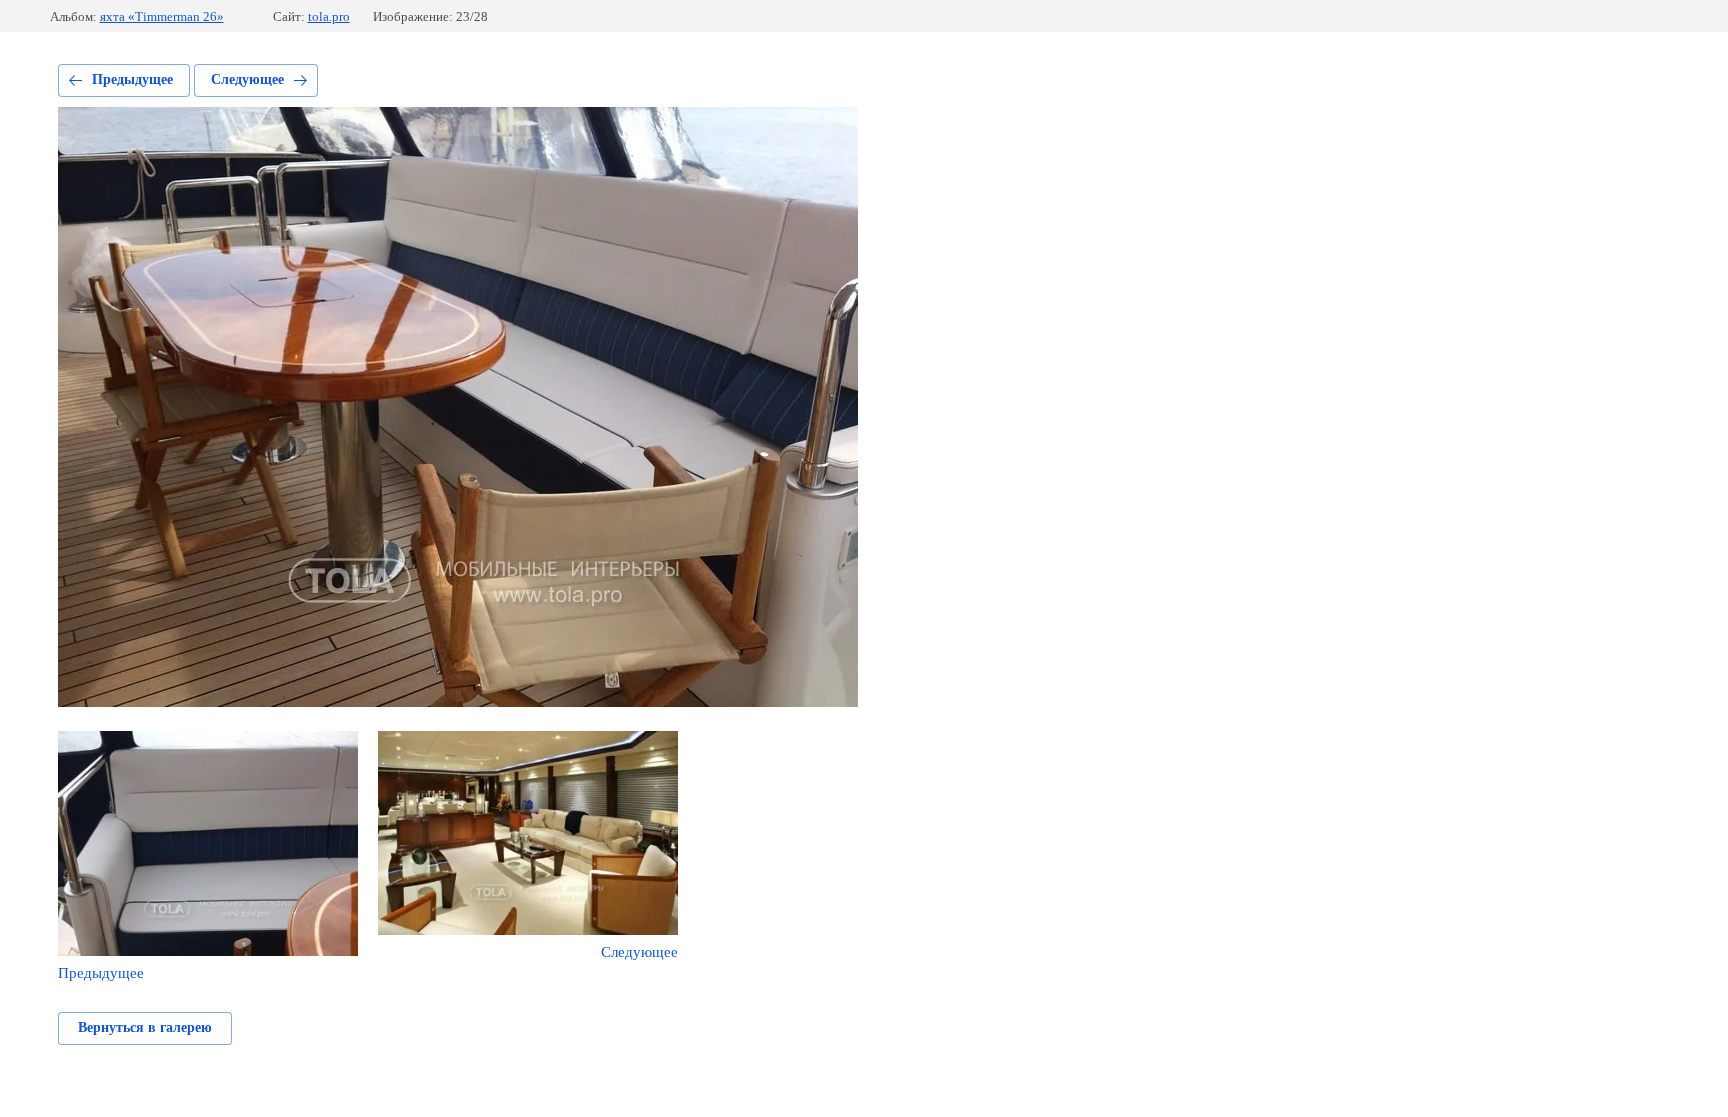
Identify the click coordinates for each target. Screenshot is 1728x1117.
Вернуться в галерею (145, 1027)
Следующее (247, 79)
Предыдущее (132, 79)
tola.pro (329, 16)
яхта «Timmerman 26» (162, 16)
